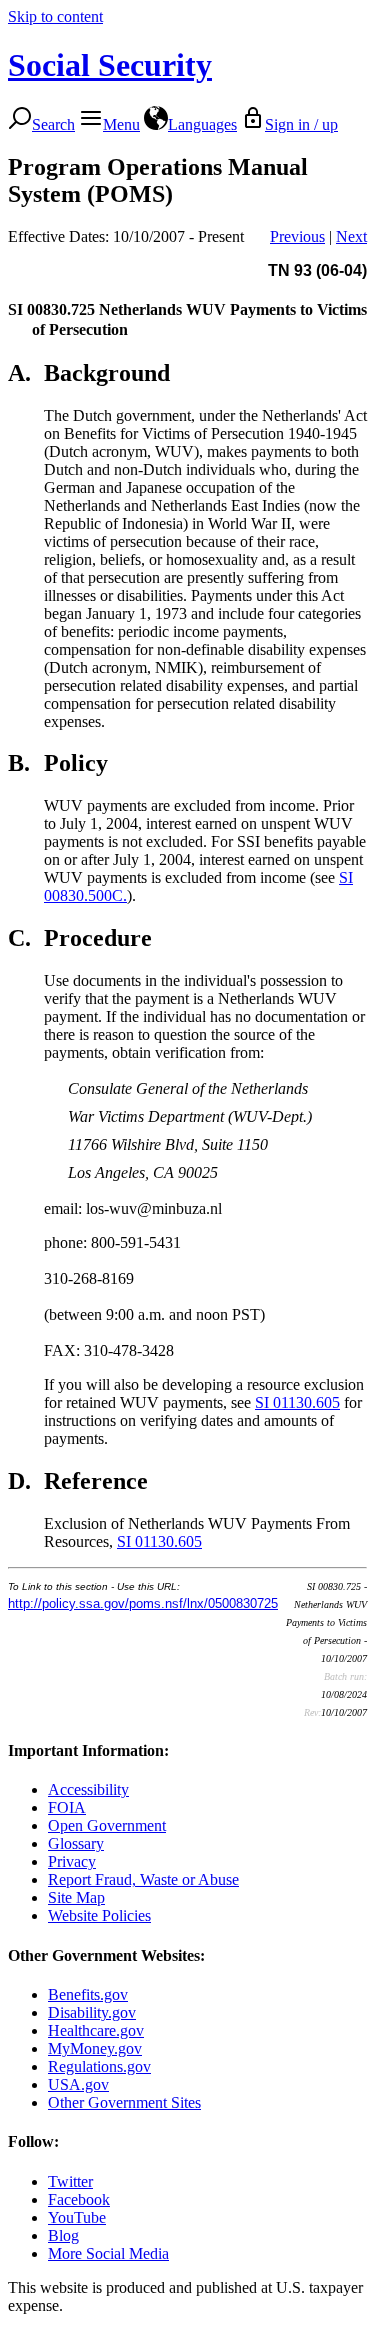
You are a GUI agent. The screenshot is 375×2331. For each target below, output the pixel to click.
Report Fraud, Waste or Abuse (143, 1879)
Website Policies (99, 1915)
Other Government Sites (124, 2102)
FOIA (67, 1807)
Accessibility (88, 1789)
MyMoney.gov (95, 2048)
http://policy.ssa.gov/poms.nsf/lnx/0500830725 (143, 1603)
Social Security (110, 65)
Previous (297, 236)
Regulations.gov (99, 2066)
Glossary (76, 1843)
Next (351, 236)
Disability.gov (92, 2012)
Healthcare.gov (96, 2030)
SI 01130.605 (297, 1402)
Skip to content (55, 16)
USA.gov (78, 2084)
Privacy (72, 1861)
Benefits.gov (88, 1994)
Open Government (107, 1825)
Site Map (76, 1897)
